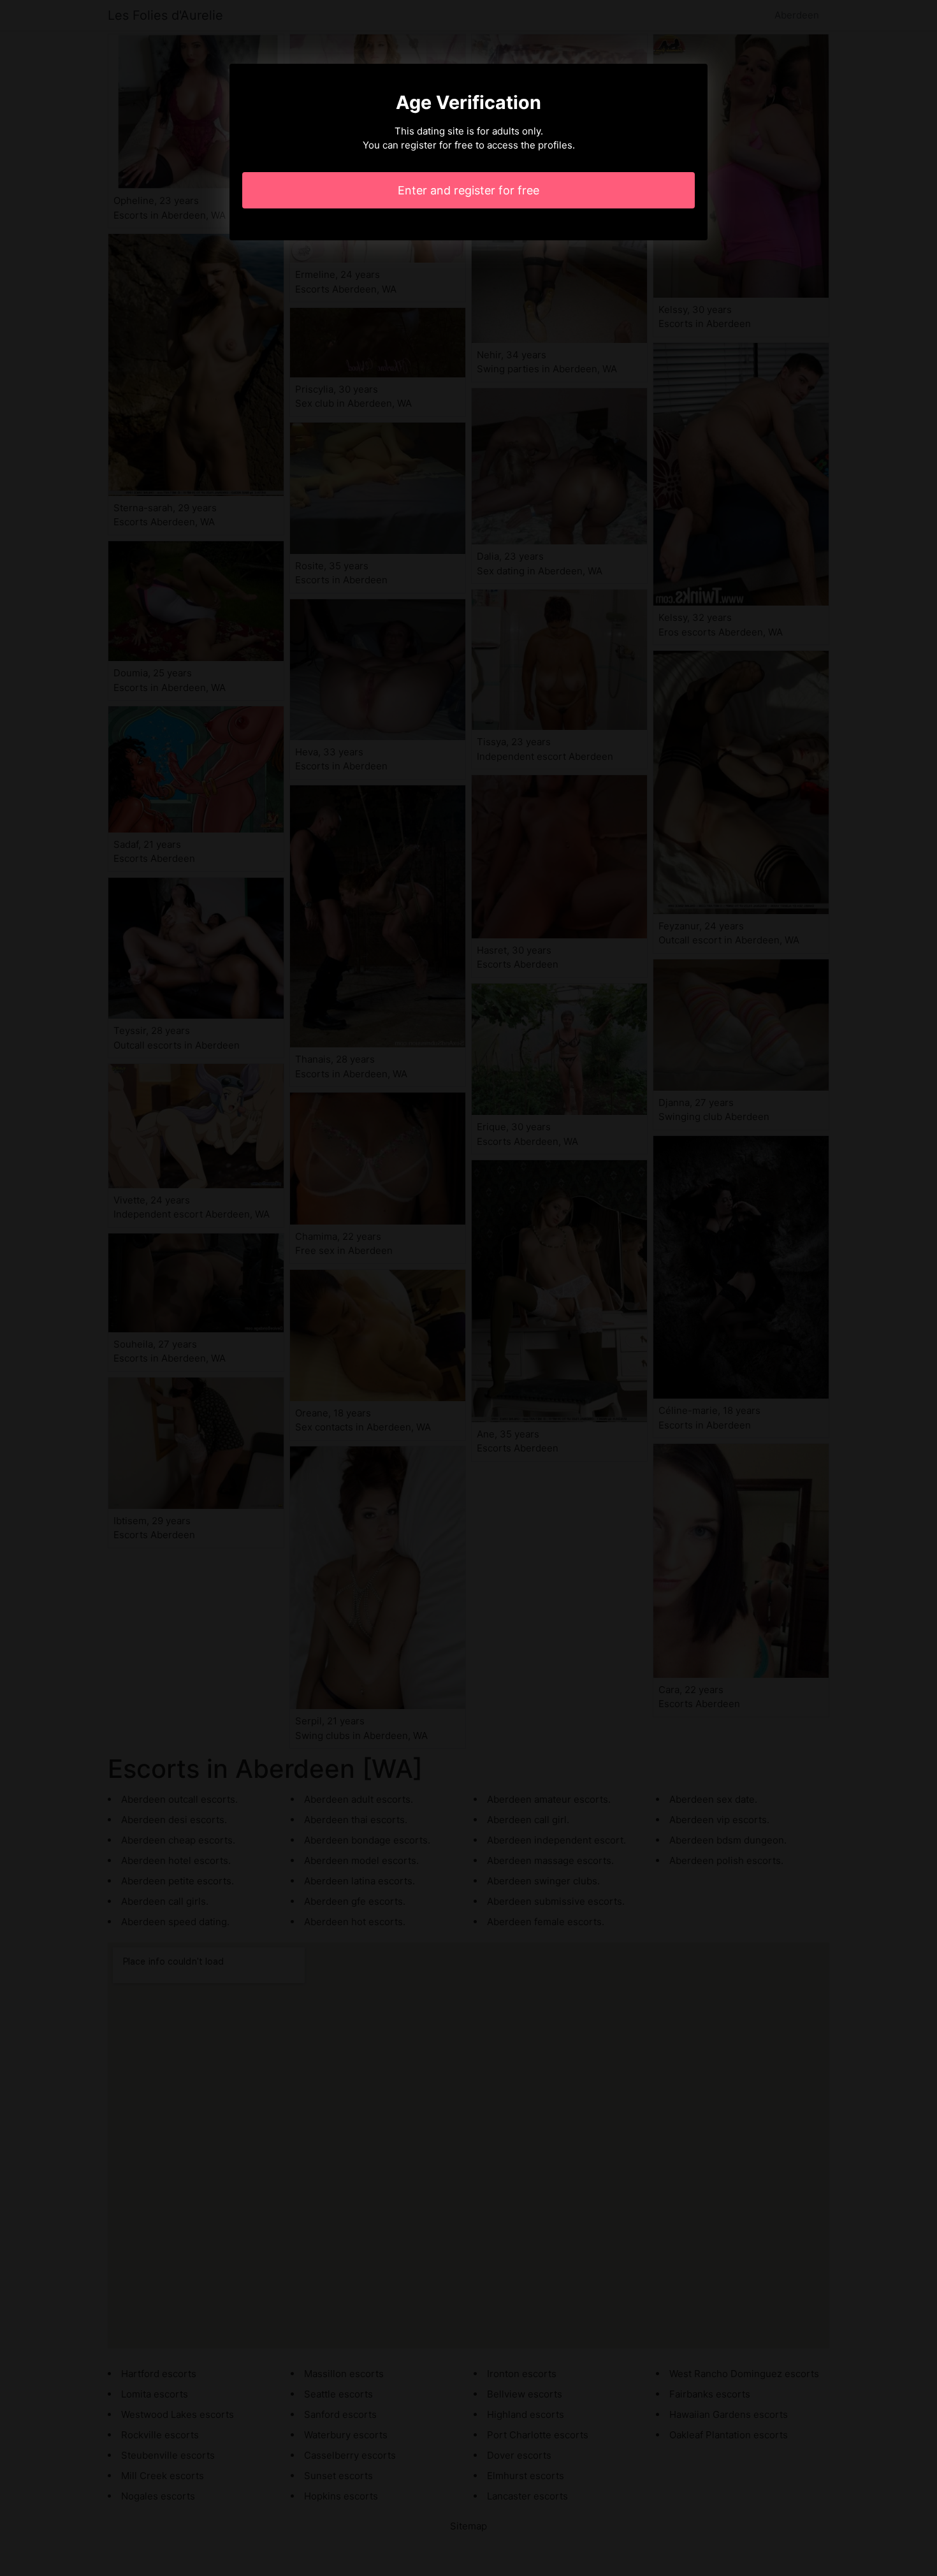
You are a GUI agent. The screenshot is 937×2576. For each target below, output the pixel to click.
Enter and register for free (468, 190)
